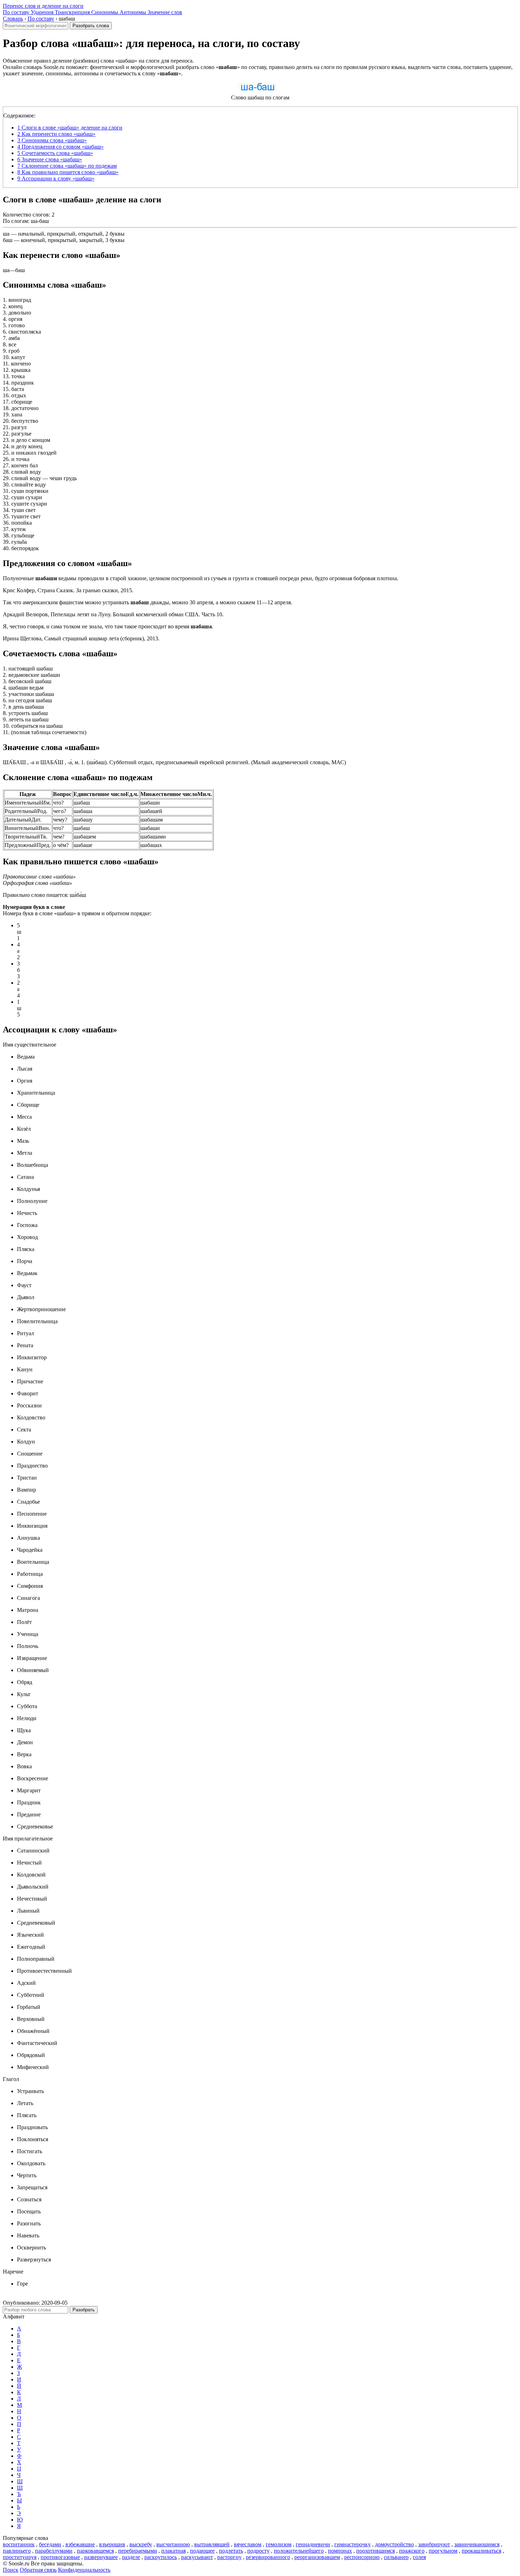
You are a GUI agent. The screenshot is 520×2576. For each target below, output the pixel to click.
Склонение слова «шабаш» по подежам (67, 166)
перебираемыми (138, 2551)
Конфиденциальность (84, 2570)
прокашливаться (481, 2551)
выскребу (141, 2544)
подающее (202, 2551)
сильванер (396, 2557)
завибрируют (434, 2544)
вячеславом (248, 2544)
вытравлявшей (212, 2544)
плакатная (174, 2551)
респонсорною (362, 2557)
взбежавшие (80, 2544)
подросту (258, 2551)
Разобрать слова (91, 26)
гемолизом (279, 2544)
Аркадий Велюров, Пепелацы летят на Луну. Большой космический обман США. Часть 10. (113, 614)
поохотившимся (375, 2551)
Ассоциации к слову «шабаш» (56, 178)
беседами (50, 2544)
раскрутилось (161, 2557)
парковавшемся (95, 2551)
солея (419, 2557)
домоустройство (394, 2544)
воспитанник (19, 2544)
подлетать (231, 2551)
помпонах (340, 2551)
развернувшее (101, 2557)
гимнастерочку (353, 2544)
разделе (131, 2557)
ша (6, 234)
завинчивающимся (477, 2544)
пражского (412, 2551)
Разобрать (84, 2310)
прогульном (443, 2551)
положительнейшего (299, 2551)
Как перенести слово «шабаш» (56, 134)
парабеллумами (54, 2551)
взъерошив (112, 2544)
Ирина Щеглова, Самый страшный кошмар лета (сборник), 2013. (81, 638)
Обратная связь (38, 2570)
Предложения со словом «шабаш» (60, 147)
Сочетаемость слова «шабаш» (55, 153)
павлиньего (17, 2551)
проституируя (20, 2557)
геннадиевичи (313, 2544)
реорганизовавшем (317, 2557)
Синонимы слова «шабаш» (52, 140)
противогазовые (60, 2557)
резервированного (268, 2557)
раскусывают (197, 2557)
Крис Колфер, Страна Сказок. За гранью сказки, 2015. (68, 590)
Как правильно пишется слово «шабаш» (68, 172)
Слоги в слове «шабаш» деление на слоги (70, 128)
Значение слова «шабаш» (50, 159)
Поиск (11, 2570)
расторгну (229, 2557)
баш (8, 240)
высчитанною (173, 2544)
